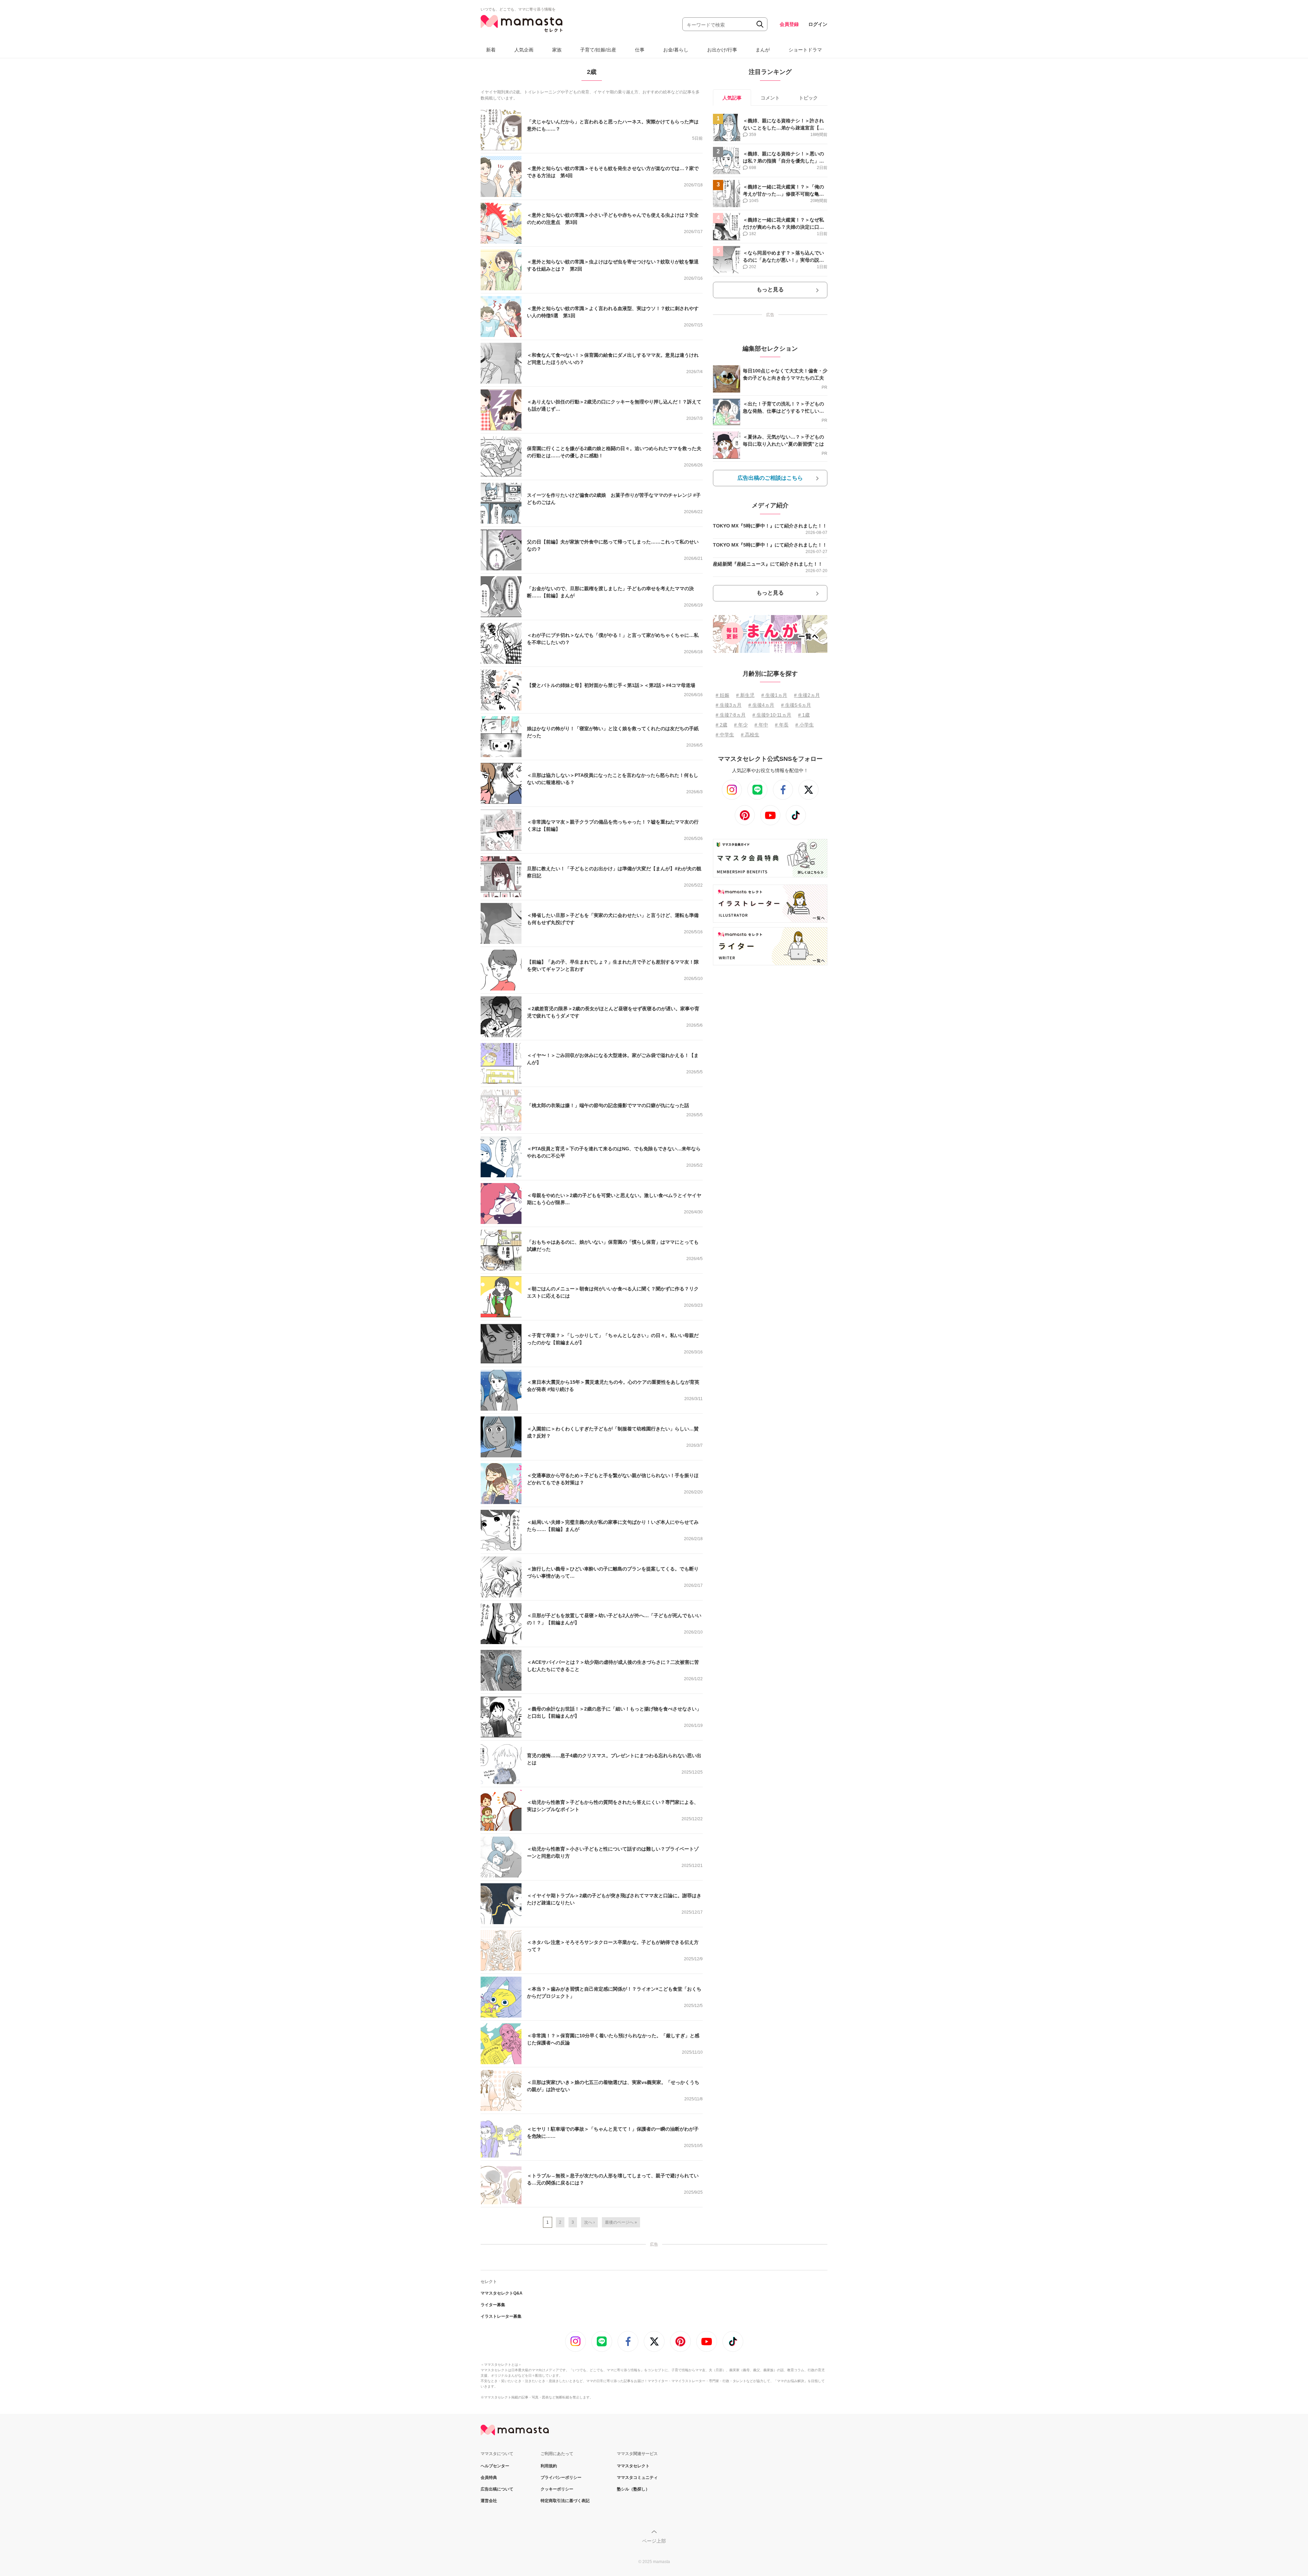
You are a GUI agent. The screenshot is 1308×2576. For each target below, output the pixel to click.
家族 (557, 50)
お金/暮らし (676, 50)
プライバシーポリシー (561, 2478)
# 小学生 (805, 725)
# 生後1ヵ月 (774, 695)
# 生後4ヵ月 (761, 705)
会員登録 (789, 24)
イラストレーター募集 (501, 2316)
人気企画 (524, 50)
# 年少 (741, 725)
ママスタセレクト (633, 2466)
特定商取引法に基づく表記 (565, 2501)
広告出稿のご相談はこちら (770, 478)
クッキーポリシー (557, 2489)
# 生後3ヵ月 (729, 705)
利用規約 (549, 2466)
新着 (491, 50)
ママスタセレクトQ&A (502, 2293)
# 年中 (761, 725)
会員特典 (489, 2478)
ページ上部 (654, 2541)
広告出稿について (497, 2489)
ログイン (818, 24)
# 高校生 (750, 735)
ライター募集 (493, 2305)
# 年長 (782, 725)
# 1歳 (804, 715)
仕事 (640, 50)
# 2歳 (721, 725)
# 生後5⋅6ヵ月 (796, 705)
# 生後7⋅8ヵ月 (731, 715)
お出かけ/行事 (722, 50)
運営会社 (489, 2501)
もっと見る (770, 289)
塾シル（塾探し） (633, 2489)
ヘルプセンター (495, 2466)
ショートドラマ (805, 50)
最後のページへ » (621, 2222)
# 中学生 (725, 735)
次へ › (589, 2222)
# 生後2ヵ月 (807, 695)
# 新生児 (745, 695)
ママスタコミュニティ (637, 2478)
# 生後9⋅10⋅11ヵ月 (772, 715)
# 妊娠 (722, 695)
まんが (763, 50)
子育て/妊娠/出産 (598, 50)
